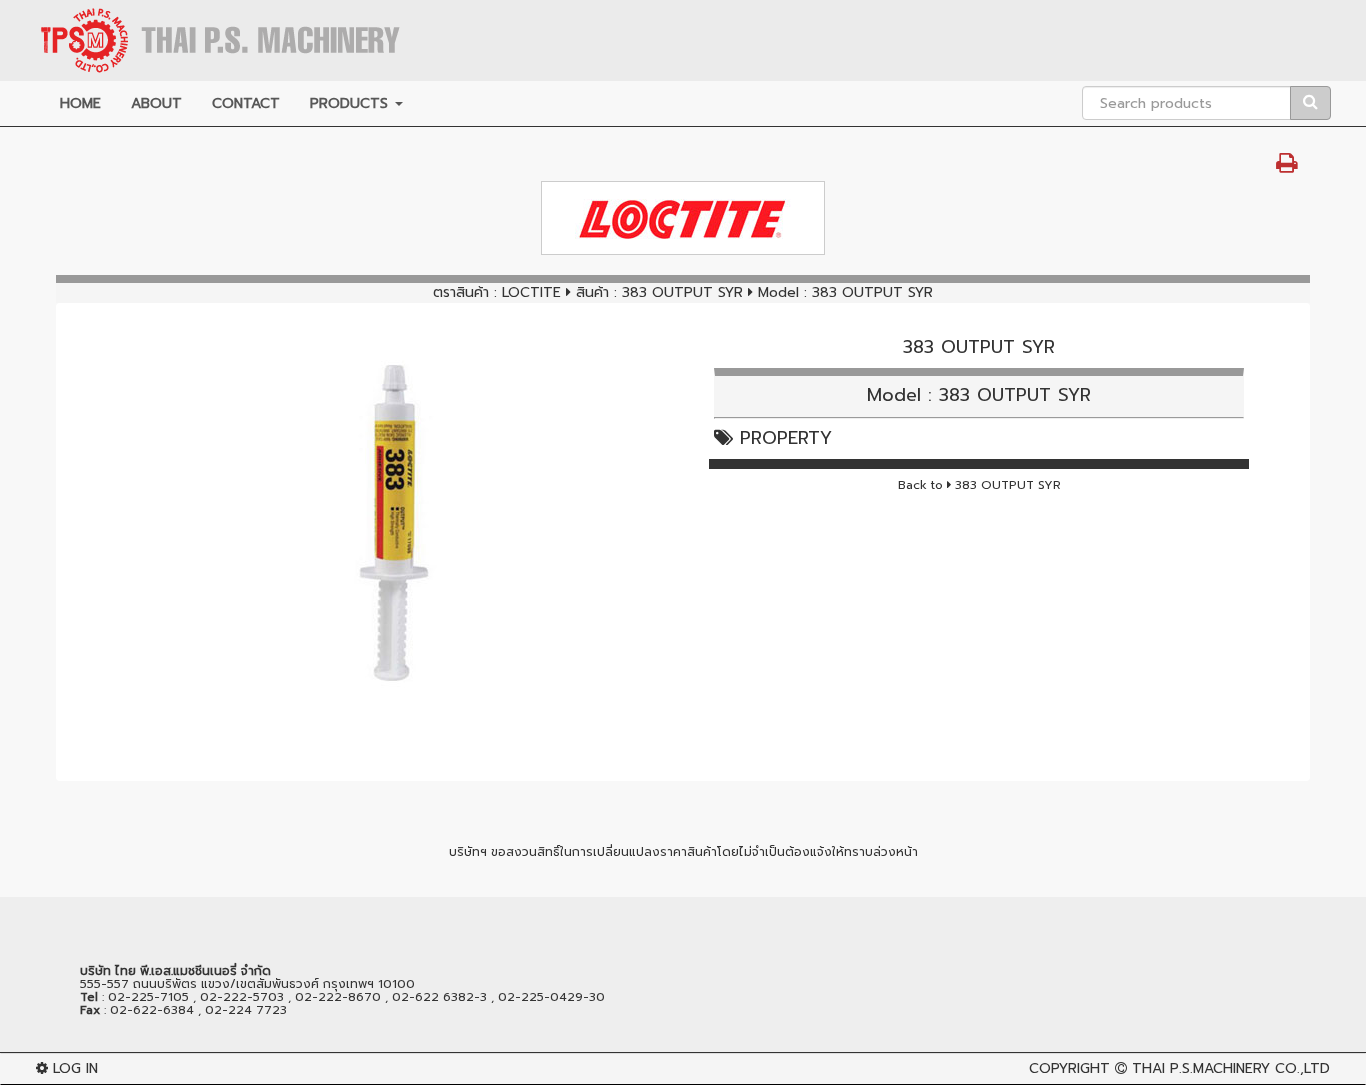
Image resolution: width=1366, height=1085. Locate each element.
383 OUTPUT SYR (685, 292)
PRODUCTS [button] (351, 103)
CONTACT (246, 103)
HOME (80, 103)
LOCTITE (531, 292)
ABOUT (156, 103)
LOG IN (73, 1068)
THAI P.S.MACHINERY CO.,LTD (1231, 1068)
